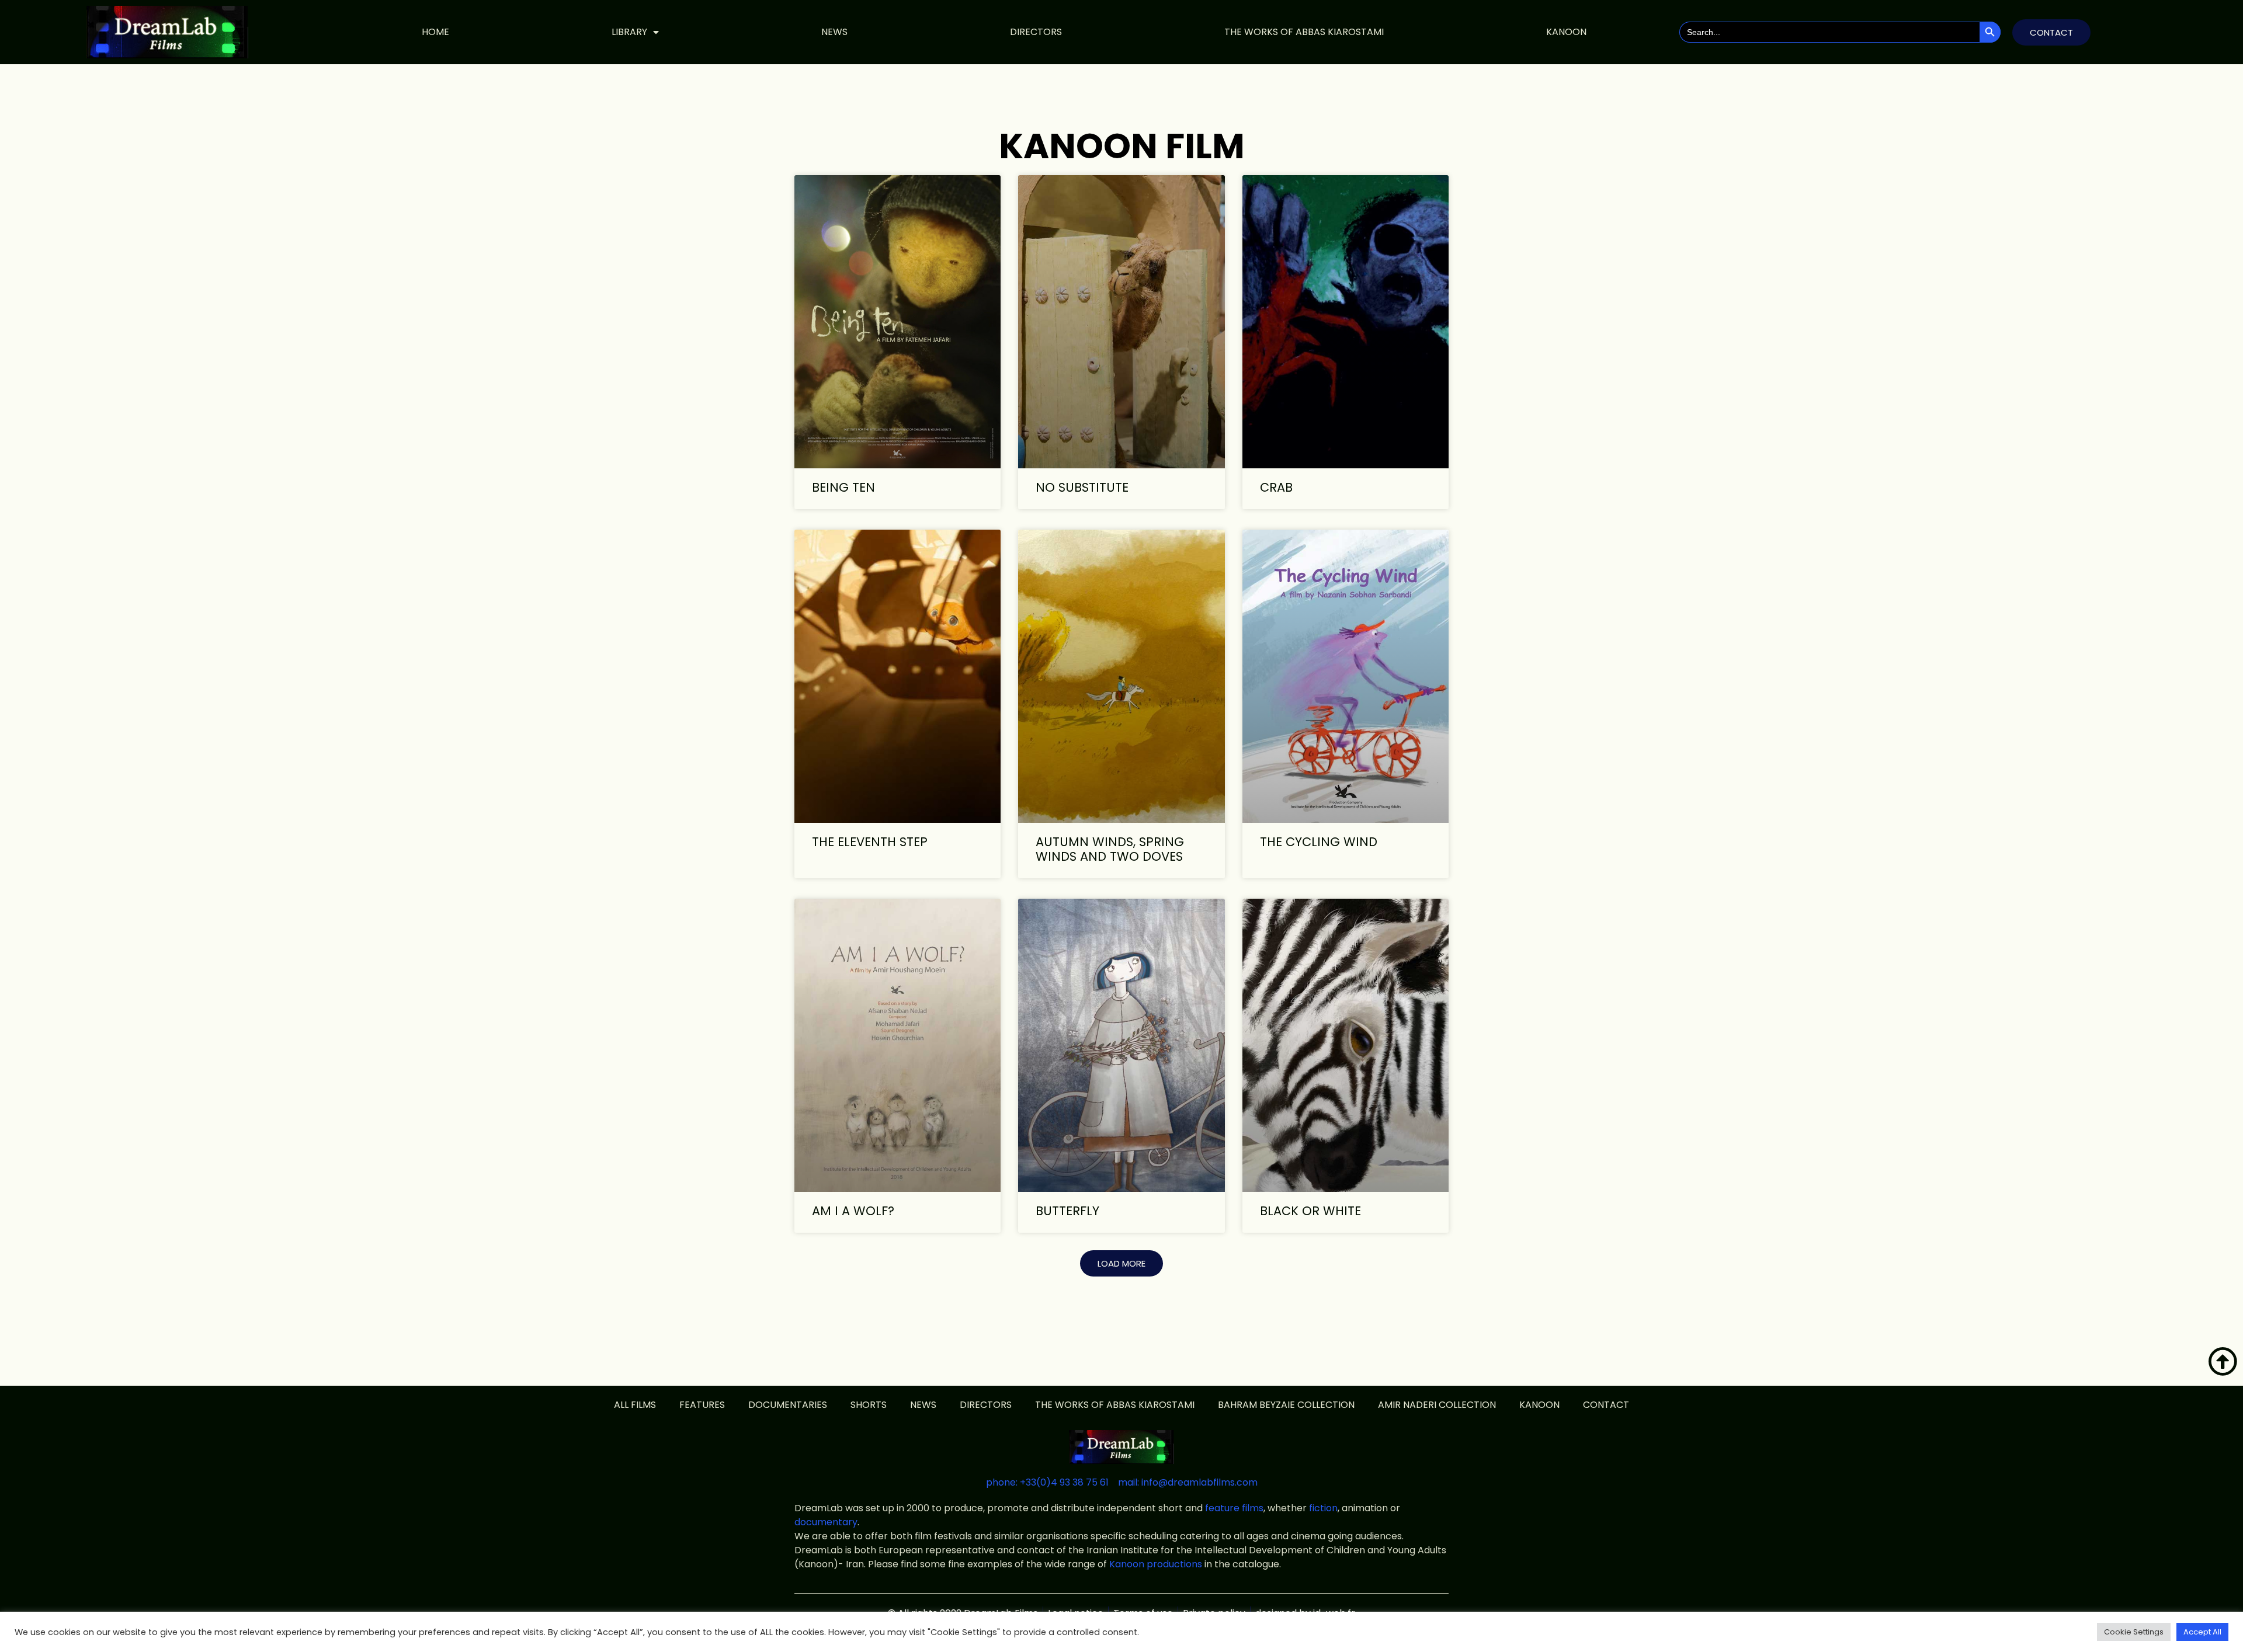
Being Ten (843, 487)
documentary (826, 1522)
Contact (1606, 1405)
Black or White (1310, 1211)
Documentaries (788, 1405)
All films (635, 1405)
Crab (1276, 487)
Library (629, 32)
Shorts (869, 1405)
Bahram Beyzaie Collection (1286, 1405)
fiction (1323, 1508)
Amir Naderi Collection (1437, 1405)
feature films (1234, 1508)
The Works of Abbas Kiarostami (1304, 32)
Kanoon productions (1156, 1564)
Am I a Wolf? (853, 1211)
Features (702, 1405)
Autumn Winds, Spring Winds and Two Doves (1110, 849)
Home (435, 32)
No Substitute (1082, 487)
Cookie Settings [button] (2134, 1632)
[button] (1121, 1263)
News (834, 32)
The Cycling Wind (1319, 842)
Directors (1036, 32)
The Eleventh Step (870, 842)
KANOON (1566, 32)
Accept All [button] (2202, 1632)
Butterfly (1067, 1211)
